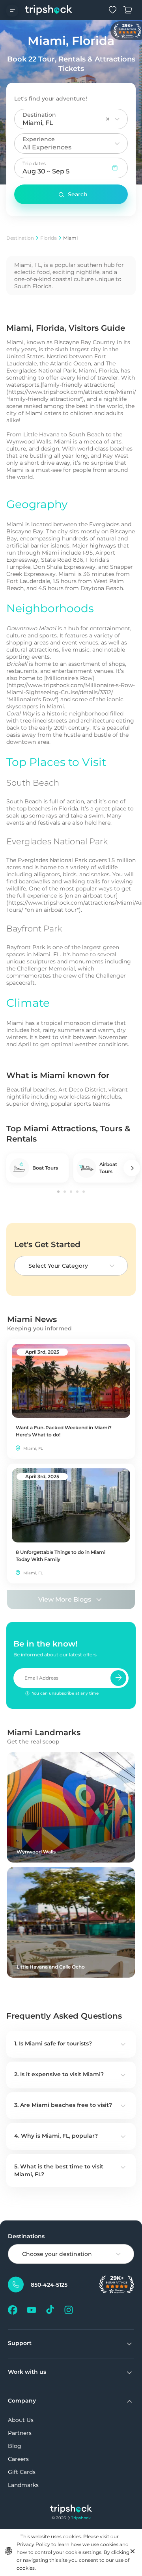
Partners (20, 2433)
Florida (49, 238)
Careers (18, 2459)
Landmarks (23, 2485)
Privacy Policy (33, 2544)
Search (78, 194)
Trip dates (34, 163)
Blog (15, 2446)
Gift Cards (22, 2472)
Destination (20, 238)
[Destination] (117, 119)
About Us (21, 2420)
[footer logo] (71, 2510)
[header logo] (49, 10)
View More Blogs (65, 1599)
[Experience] (117, 143)
